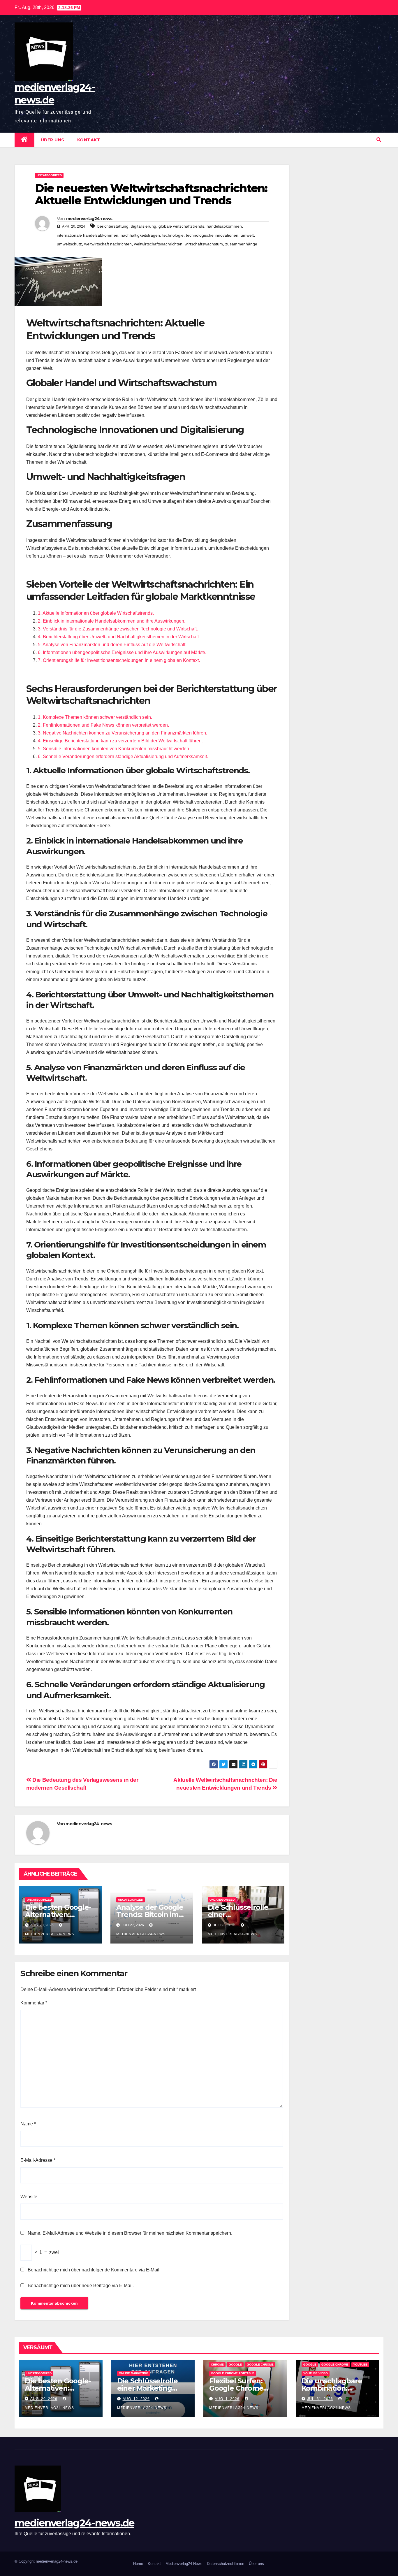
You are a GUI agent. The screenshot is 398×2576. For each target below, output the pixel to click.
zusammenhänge (241, 244)
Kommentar (34, 2003)
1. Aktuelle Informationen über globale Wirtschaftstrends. (96, 613)
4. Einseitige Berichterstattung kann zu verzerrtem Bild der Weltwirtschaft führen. (120, 741)
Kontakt (89, 140)
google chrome (260, 2365)
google (235, 2365)
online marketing (134, 2373)
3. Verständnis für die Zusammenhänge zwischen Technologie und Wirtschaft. (118, 629)
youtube (360, 2365)
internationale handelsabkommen (88, 235)
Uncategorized (49, 175)
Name (28, 2124)
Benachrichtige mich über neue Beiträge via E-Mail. (81, 2286)
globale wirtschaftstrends (181, 226)
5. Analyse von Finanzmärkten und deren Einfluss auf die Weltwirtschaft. (112, 645)
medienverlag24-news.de (74, 2523)
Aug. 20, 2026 (44, 2399)
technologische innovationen (212, 235)
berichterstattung (113, 226)
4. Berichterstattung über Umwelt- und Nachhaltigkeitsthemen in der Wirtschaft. (119, 637)
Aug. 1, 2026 (227, 2399)
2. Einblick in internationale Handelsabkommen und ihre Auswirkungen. (112, 621)
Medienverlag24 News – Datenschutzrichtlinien (205, 2564)
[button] (379, 140)
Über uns (53, 140)
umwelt (247, 235)
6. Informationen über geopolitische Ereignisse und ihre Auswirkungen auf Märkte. (122, 652)
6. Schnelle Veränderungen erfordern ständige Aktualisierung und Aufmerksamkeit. (123, 757)
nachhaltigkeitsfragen (140, 235)
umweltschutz (69, 244)
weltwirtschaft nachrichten (108, 244)
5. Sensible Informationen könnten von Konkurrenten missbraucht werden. (114, 749)
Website (29, 2197)
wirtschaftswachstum (204, 244)
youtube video (316, 2373)
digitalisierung (143, 226)
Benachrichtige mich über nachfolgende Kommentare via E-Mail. (94, 2270)
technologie (173, 235)
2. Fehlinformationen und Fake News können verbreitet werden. (103, 725)
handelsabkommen (224, 226)
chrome (217, 2365)
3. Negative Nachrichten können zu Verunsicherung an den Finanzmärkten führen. (123, 733)
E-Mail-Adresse (38, 2160)
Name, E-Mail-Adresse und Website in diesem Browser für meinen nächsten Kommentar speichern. (130, 2233)
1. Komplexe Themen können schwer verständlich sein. (95, 717)
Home (138, 2564)
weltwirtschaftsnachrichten (158, 244)
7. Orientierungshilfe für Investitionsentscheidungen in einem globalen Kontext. (119, 660)
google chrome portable (233, 2373)
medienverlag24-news (89, 219)
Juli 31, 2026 (320, 2399)
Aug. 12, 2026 (136, 2399)
